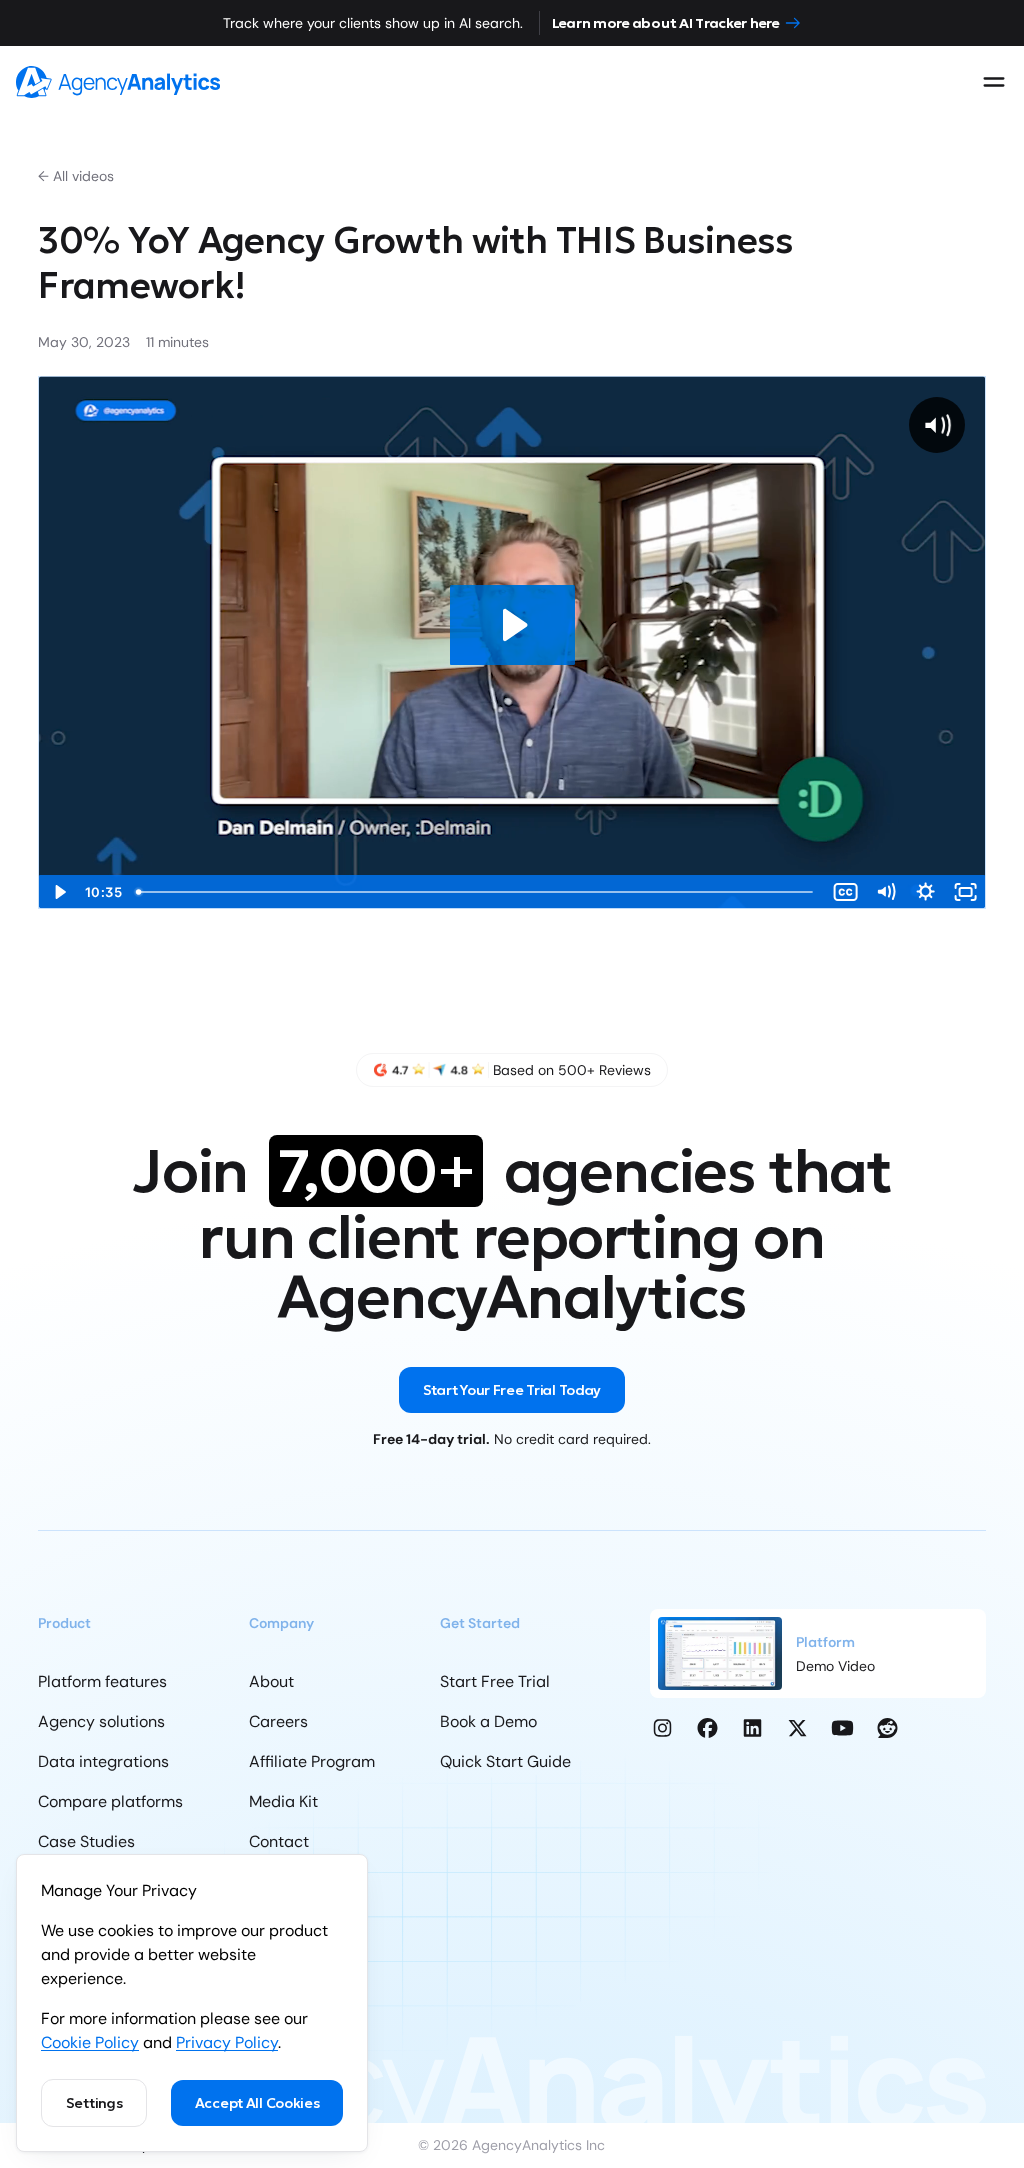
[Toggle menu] (994, 82)
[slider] (476, 892)
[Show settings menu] (926, 892)
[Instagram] (662, 1728)
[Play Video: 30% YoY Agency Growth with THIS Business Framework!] (512, 625)
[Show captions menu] (846, 892)
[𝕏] (797, 1728)
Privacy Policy (227, 2042)
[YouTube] (842, 1728)
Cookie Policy (90, 2042)
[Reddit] (887, 1728)
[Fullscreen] (966, 892)
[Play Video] (58, 892)
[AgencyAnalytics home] (118, 81)
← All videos (76, 176)
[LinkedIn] (752, 1728)
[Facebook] (707, 1728)
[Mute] (886, 892)
